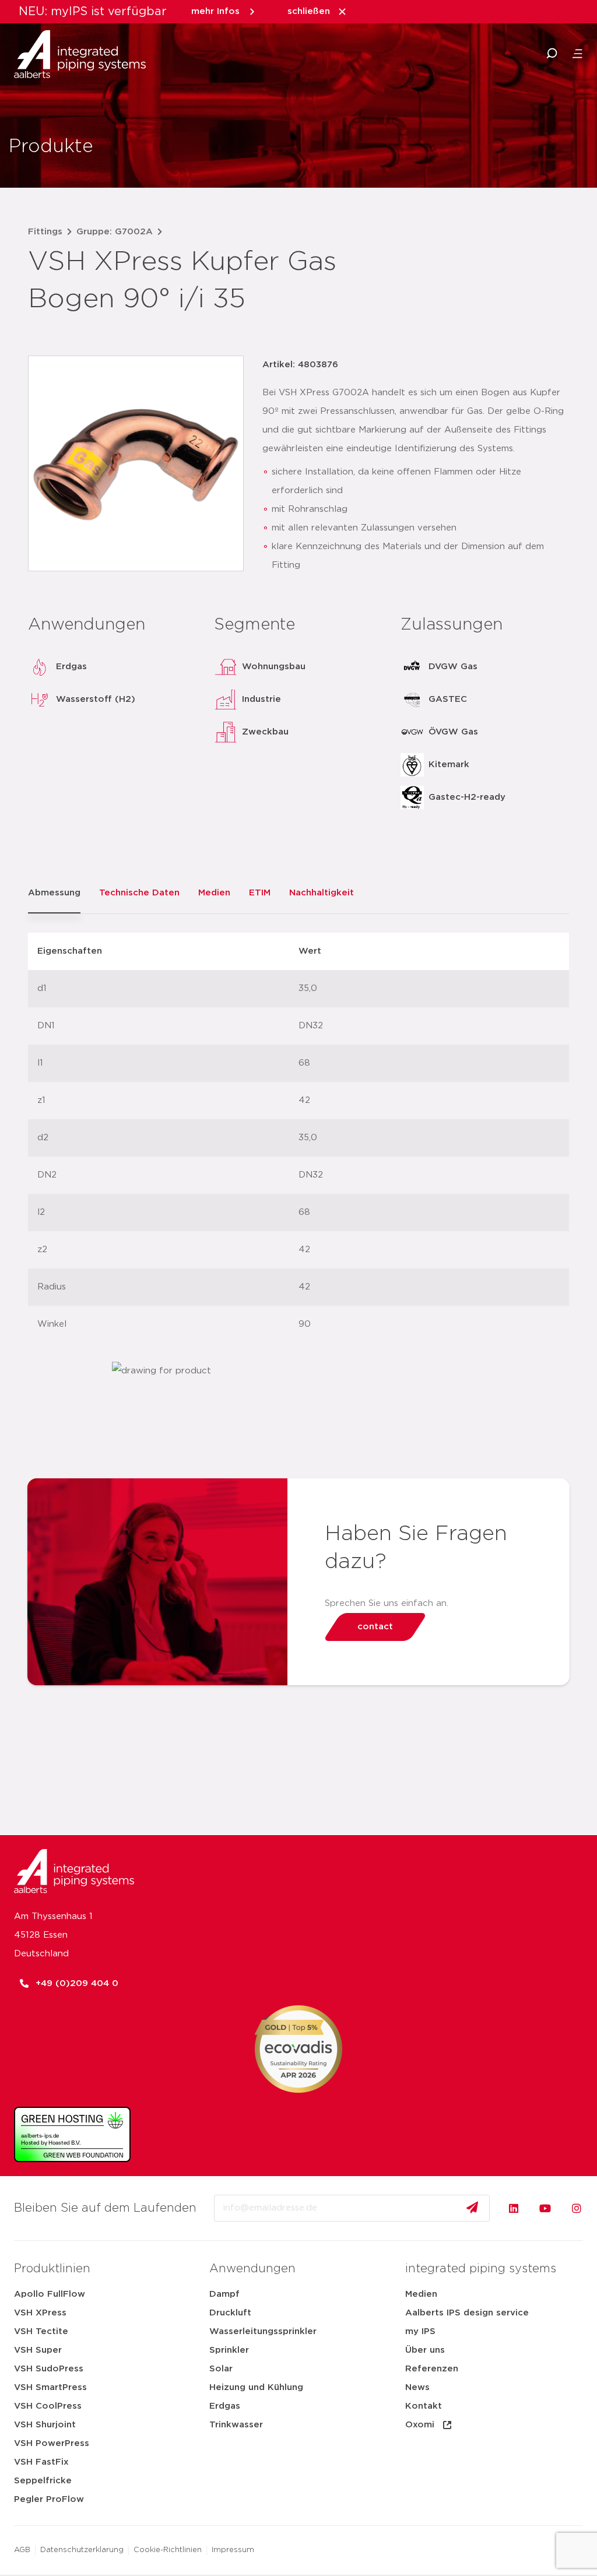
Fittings (45, 232)
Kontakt (424, 2406)
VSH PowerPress (52, 2443)
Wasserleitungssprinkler (263, 2331)
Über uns (425, 2350)
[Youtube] (545, 2208)
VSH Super (38, 2350)
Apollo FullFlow (50, 2294)
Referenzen (432, 2369)
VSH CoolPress (48, 2406)
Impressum (233, 2550)
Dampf (224, 2294)
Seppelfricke (43, 2481)
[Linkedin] (514, 2208)
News (417, 2387)
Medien (421, 2294)
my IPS (420, 2331)
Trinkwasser (236, 2425)
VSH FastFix (41, 2462)
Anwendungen (252, 2269)
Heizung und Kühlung (256, 2387)
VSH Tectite (41, 2331)
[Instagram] (577, 2208)
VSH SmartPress (50, 2387)
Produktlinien (52, 2269)
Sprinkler (229, 2350)
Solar (221, 2369)
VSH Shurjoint (45, 2425)
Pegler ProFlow (49, 2499)
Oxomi (420, 2425)
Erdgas (225, 2406)
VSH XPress (40, 2313)
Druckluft (230, 2313)
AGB (22, 2550)
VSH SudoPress (49, 2369)
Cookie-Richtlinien (168, 2550)
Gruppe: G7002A (115, 232)
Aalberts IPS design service (467, 2313)
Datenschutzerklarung (82, 2550)
